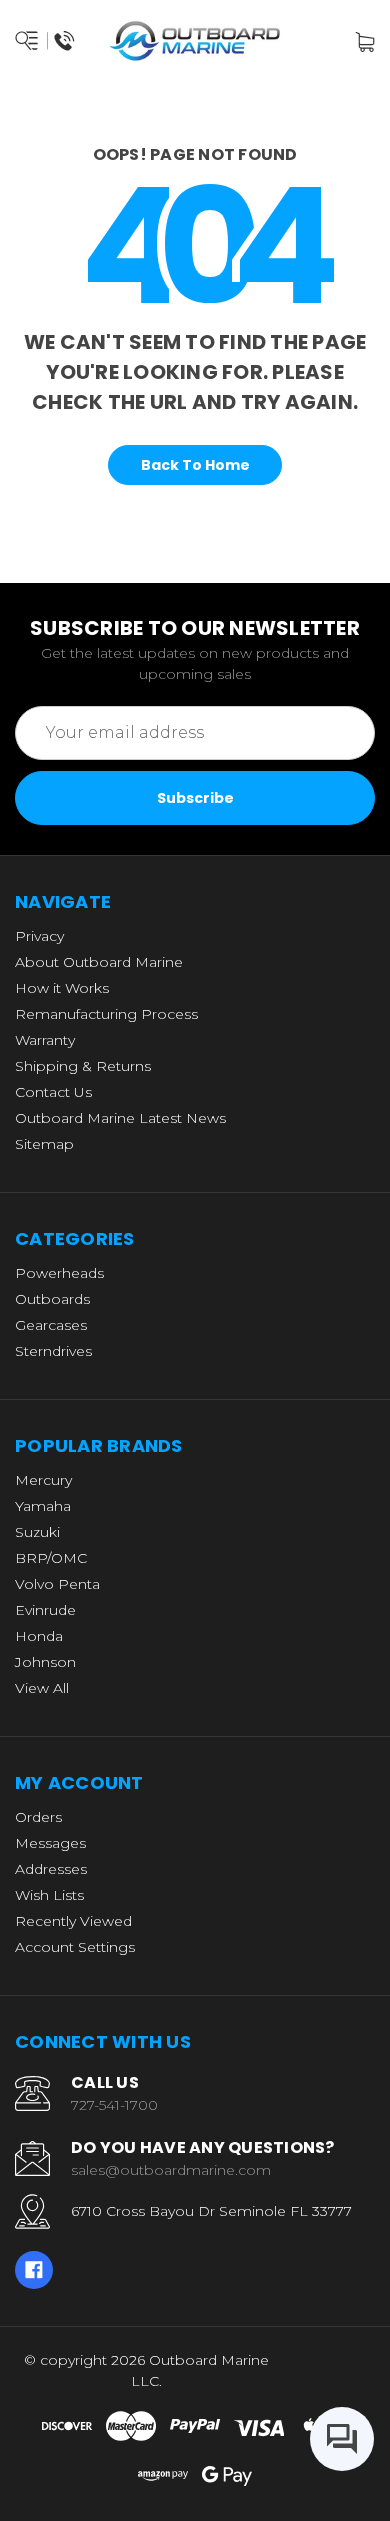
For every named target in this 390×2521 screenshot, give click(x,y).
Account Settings (75, 1947)
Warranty (45, 1040)
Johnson (45, 1662)
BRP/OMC (51, 1558)
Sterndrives (53, 1351)
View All (42, 1688)
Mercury (43, 1480)
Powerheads (59, 1273)
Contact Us (53, 1092)
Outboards (52, 1299)
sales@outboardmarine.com (171, 2170)
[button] (341, 2371)
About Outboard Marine (99, 962)
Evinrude (45, 1610)
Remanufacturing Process (106, 1014)
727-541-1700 (114, 2105)
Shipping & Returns (83, 1066)
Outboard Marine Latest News (120, 1118)
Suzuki (37, 1532)
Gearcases (51, 1325)
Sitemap (44, 1144)
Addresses (51, 1869)
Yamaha (43, 1506)
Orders (38, 1817)
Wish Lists (49, 1895)
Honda (39, 1636)
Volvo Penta (57, 1584)
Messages (50, 1843)
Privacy (39, 936)
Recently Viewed (73, 1921)
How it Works (62, 988)
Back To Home (195, 465)
